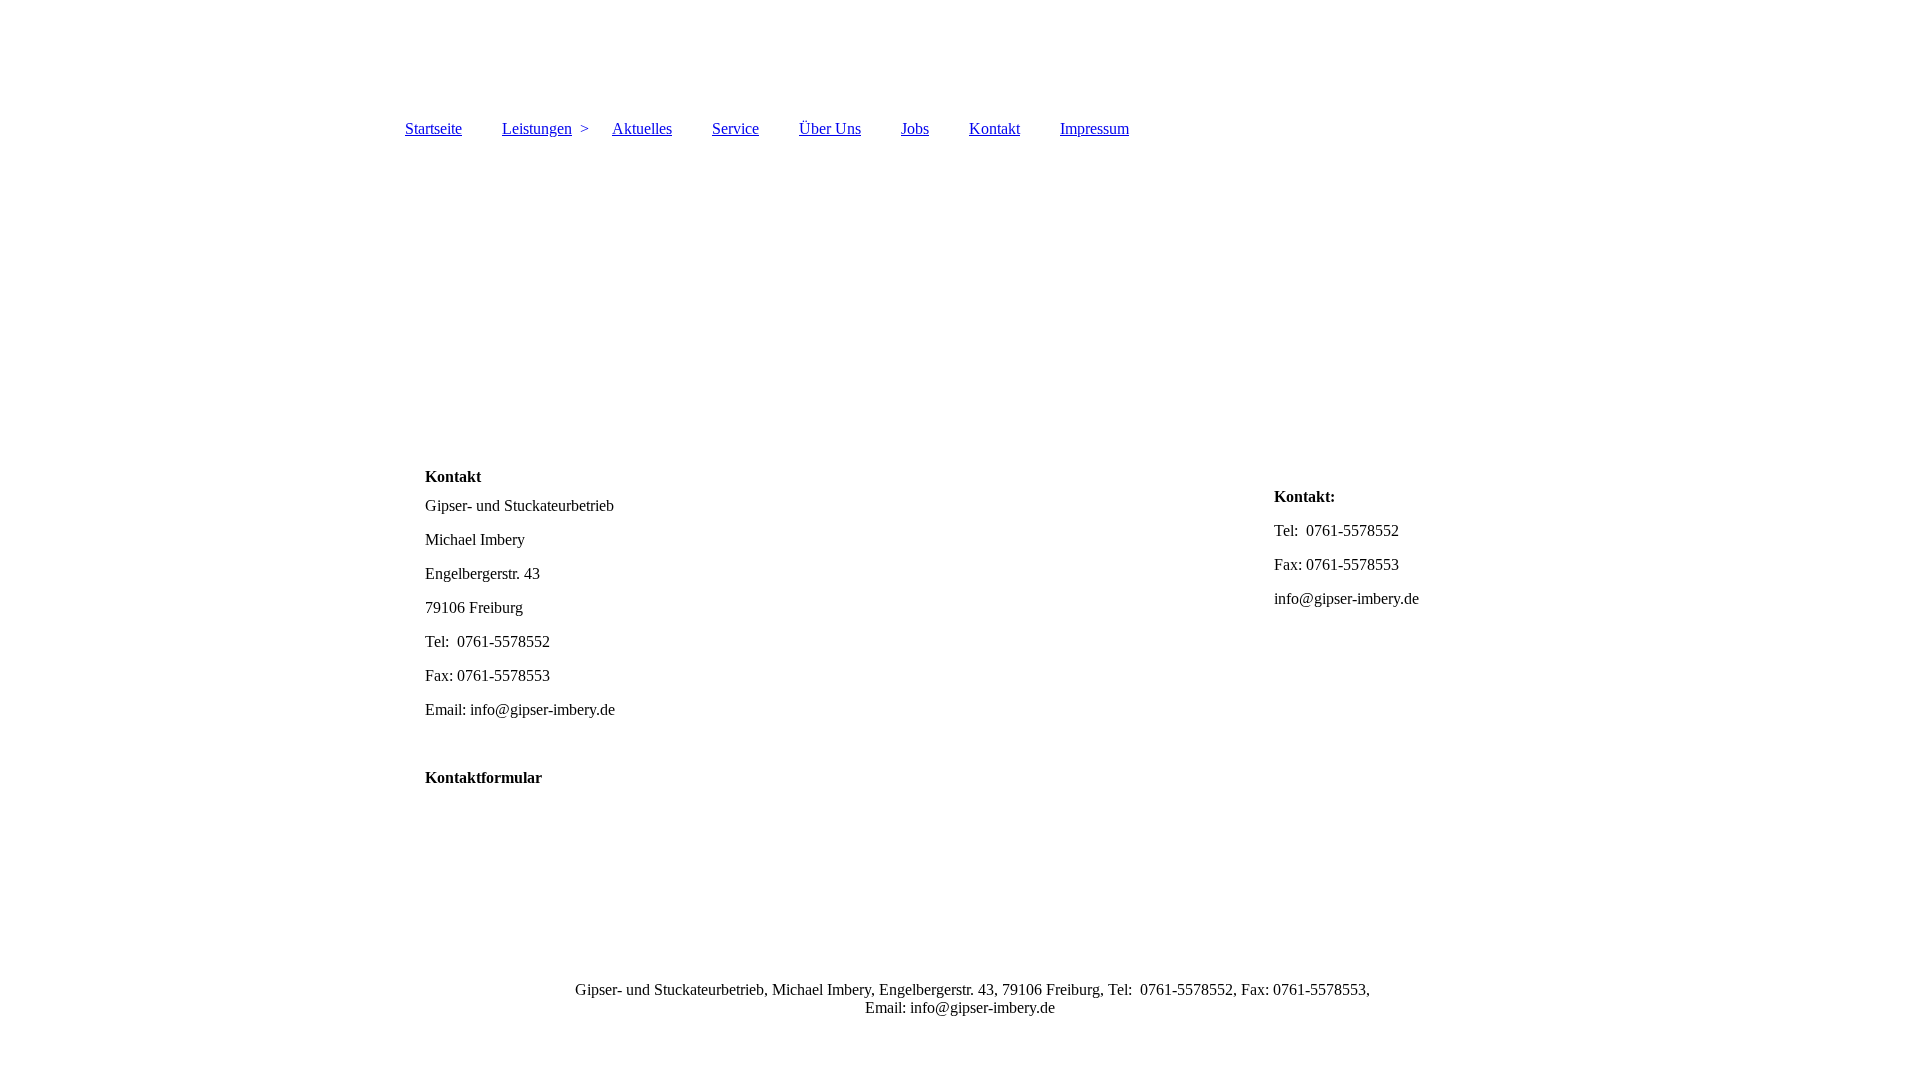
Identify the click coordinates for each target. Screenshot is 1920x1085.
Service (735, 128)
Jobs (915, 128)
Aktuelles (642, 128)
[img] (960, 55)
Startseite (433, 128)
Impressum (1094, 128)
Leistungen (537, 128)
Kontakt (994, 128)
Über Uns (830, 128)
